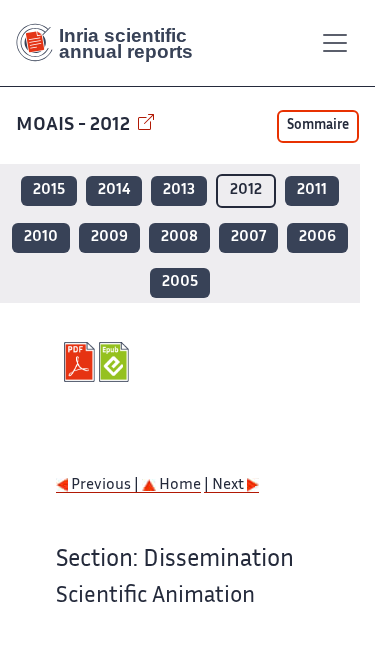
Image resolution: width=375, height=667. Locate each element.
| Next (225, 485)
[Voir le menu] (335, 43)
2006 (317, 237)
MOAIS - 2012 (75, 125)
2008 (179, 237)
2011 (312, 190)
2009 (109, 237)
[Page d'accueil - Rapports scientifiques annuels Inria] (112, 43)
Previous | (105, 485)
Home (178, 485)
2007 (248, 237)
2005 (180, 282)
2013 (179, 190)
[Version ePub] (116, 362)
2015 (49, 190)
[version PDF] (81, 362)
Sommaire (318, 126)
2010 (41, 237)
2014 (114, 190)
